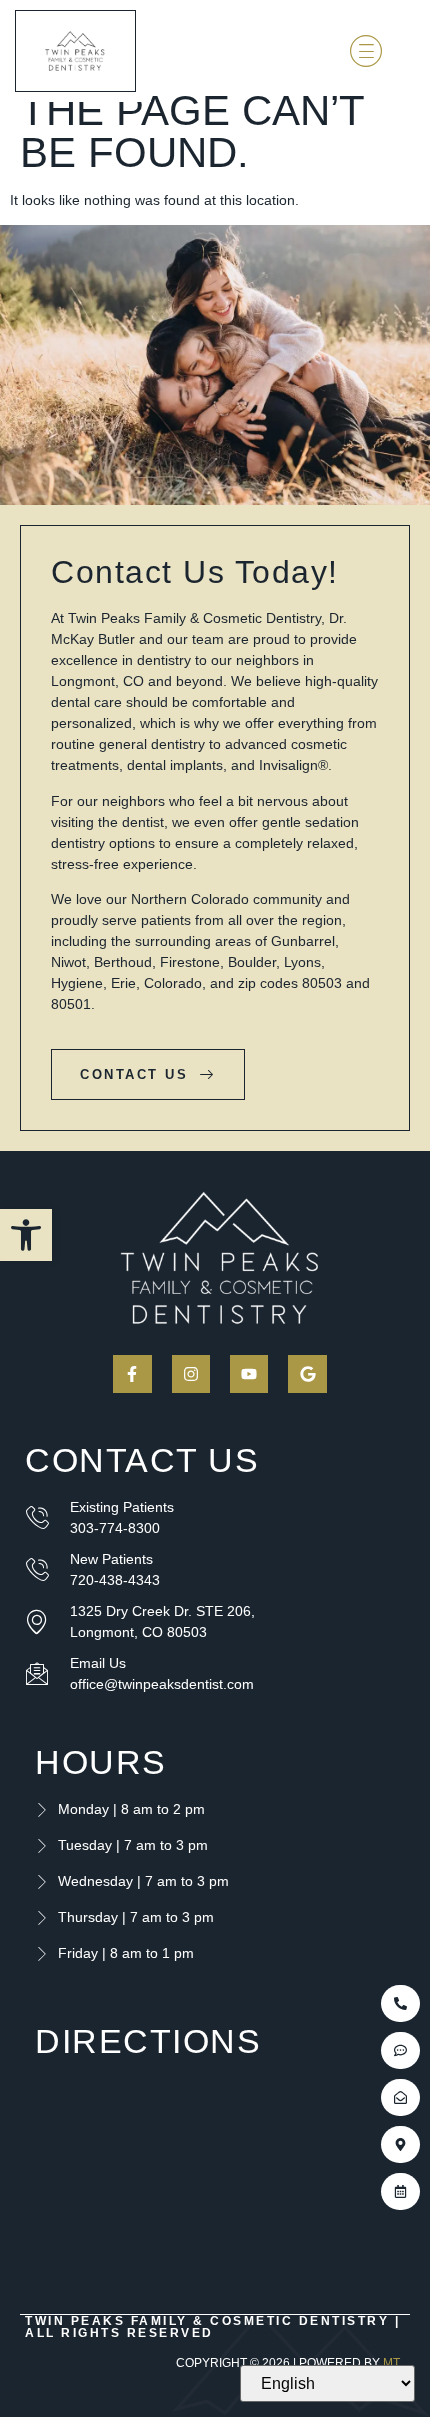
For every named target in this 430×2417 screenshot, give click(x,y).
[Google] (307, 1374)
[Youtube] (249, 1374)
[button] (26, 1235)
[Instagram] (191, 1374)
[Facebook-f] (132, 1374)
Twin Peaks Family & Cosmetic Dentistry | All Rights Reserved (212, 2327)
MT (391, 2363)
